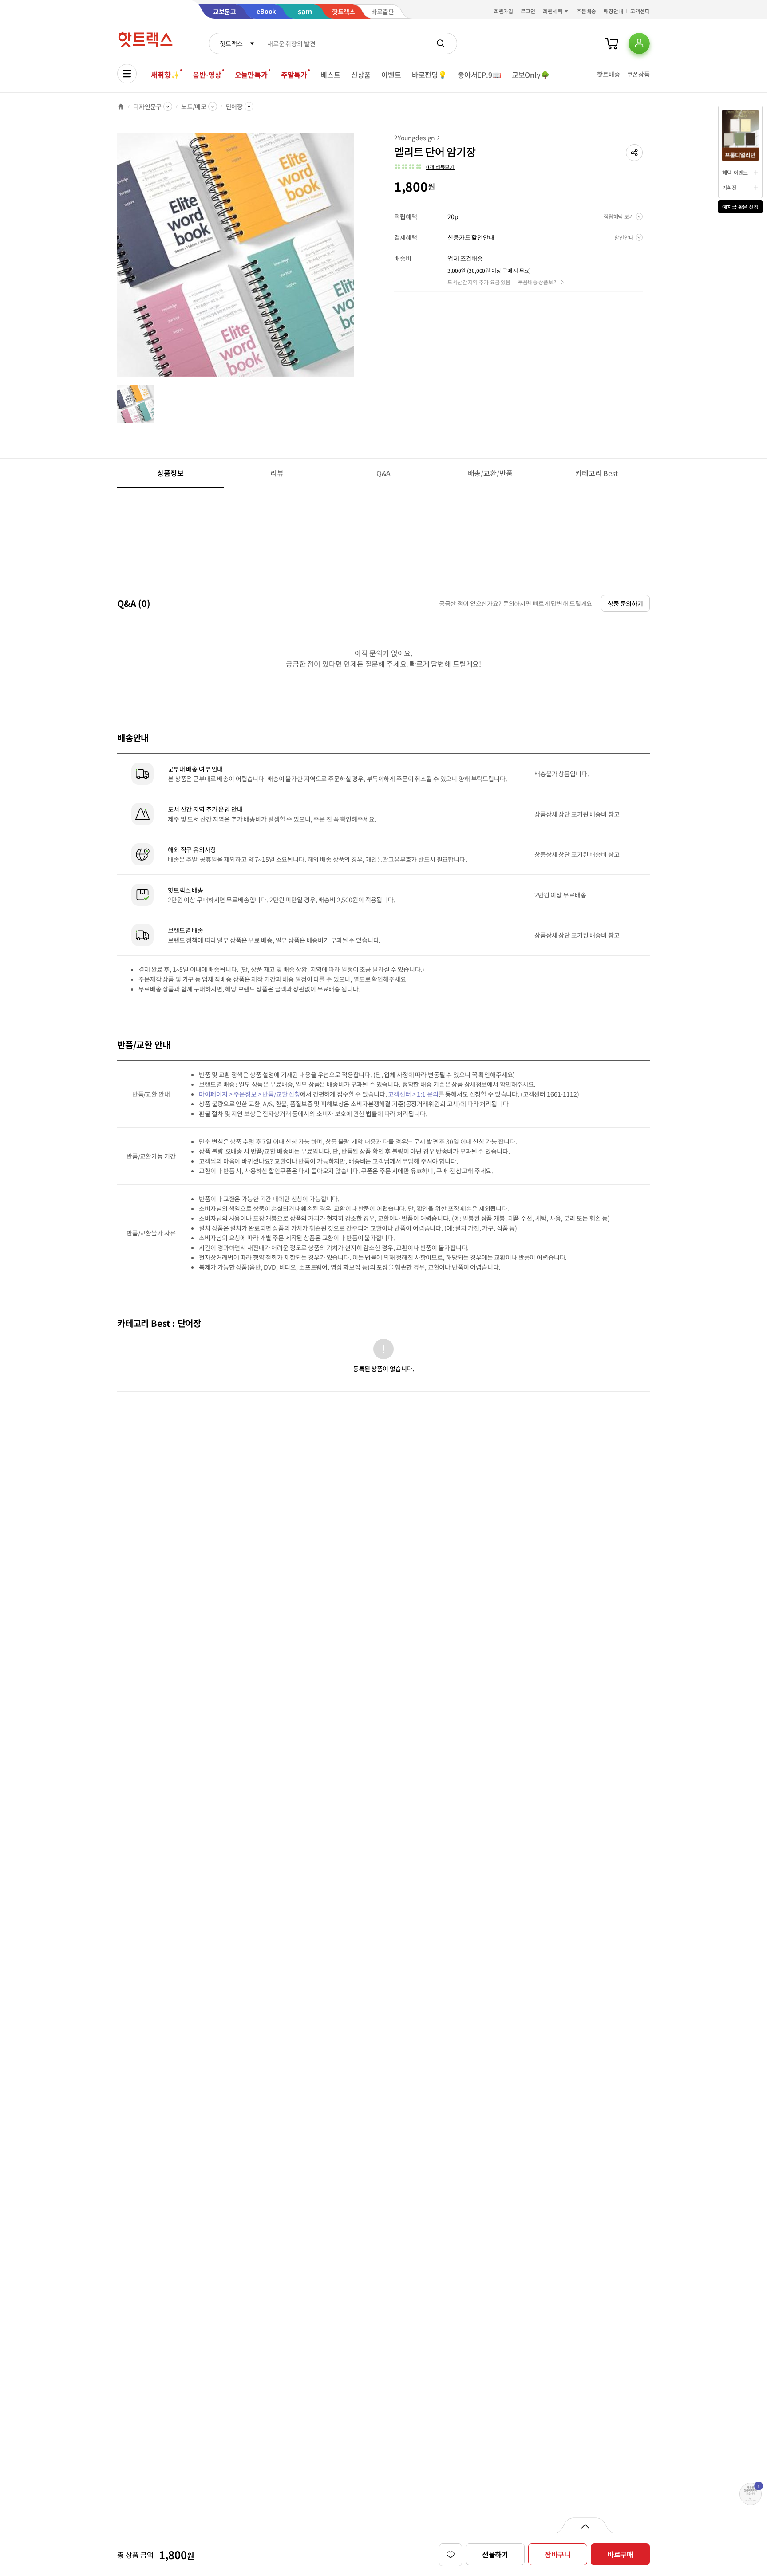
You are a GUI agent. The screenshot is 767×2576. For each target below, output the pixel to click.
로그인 (528, 11)
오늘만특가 (251, 75)
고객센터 (640, 11)
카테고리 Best (597, 473)
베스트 (330, 75)
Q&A (384, 473)
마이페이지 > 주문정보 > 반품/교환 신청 (249, 1094)
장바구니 (558, 2554)
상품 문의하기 (625, 603)
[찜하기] (451, 2555)
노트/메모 (194, 106)
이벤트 (391, 75)
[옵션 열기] (585, 2525)
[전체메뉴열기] (127, 74)
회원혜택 (553, 11)
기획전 (729, 187)
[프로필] (639, 43)
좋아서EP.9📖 (479, 75)
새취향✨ (165, 75)
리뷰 (277, 473)
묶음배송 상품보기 (538, 282)
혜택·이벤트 (735, 172)
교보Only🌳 (531, 75)
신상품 (361, 75)
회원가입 (504, 11)
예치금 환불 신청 (740, 206)
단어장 (235, 106)
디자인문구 (147, 106)
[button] (634, 153)
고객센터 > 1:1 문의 (413, 1094)
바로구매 (620, 2554)
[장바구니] (612, 43)
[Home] (121, 106)
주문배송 (586, 11)
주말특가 (294, 75)
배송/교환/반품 (490, 473)
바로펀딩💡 (429, 75)
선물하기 (495, 2554)
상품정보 (170, 473)
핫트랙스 (231, 43)
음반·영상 (207, 75)
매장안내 (613, 11)
